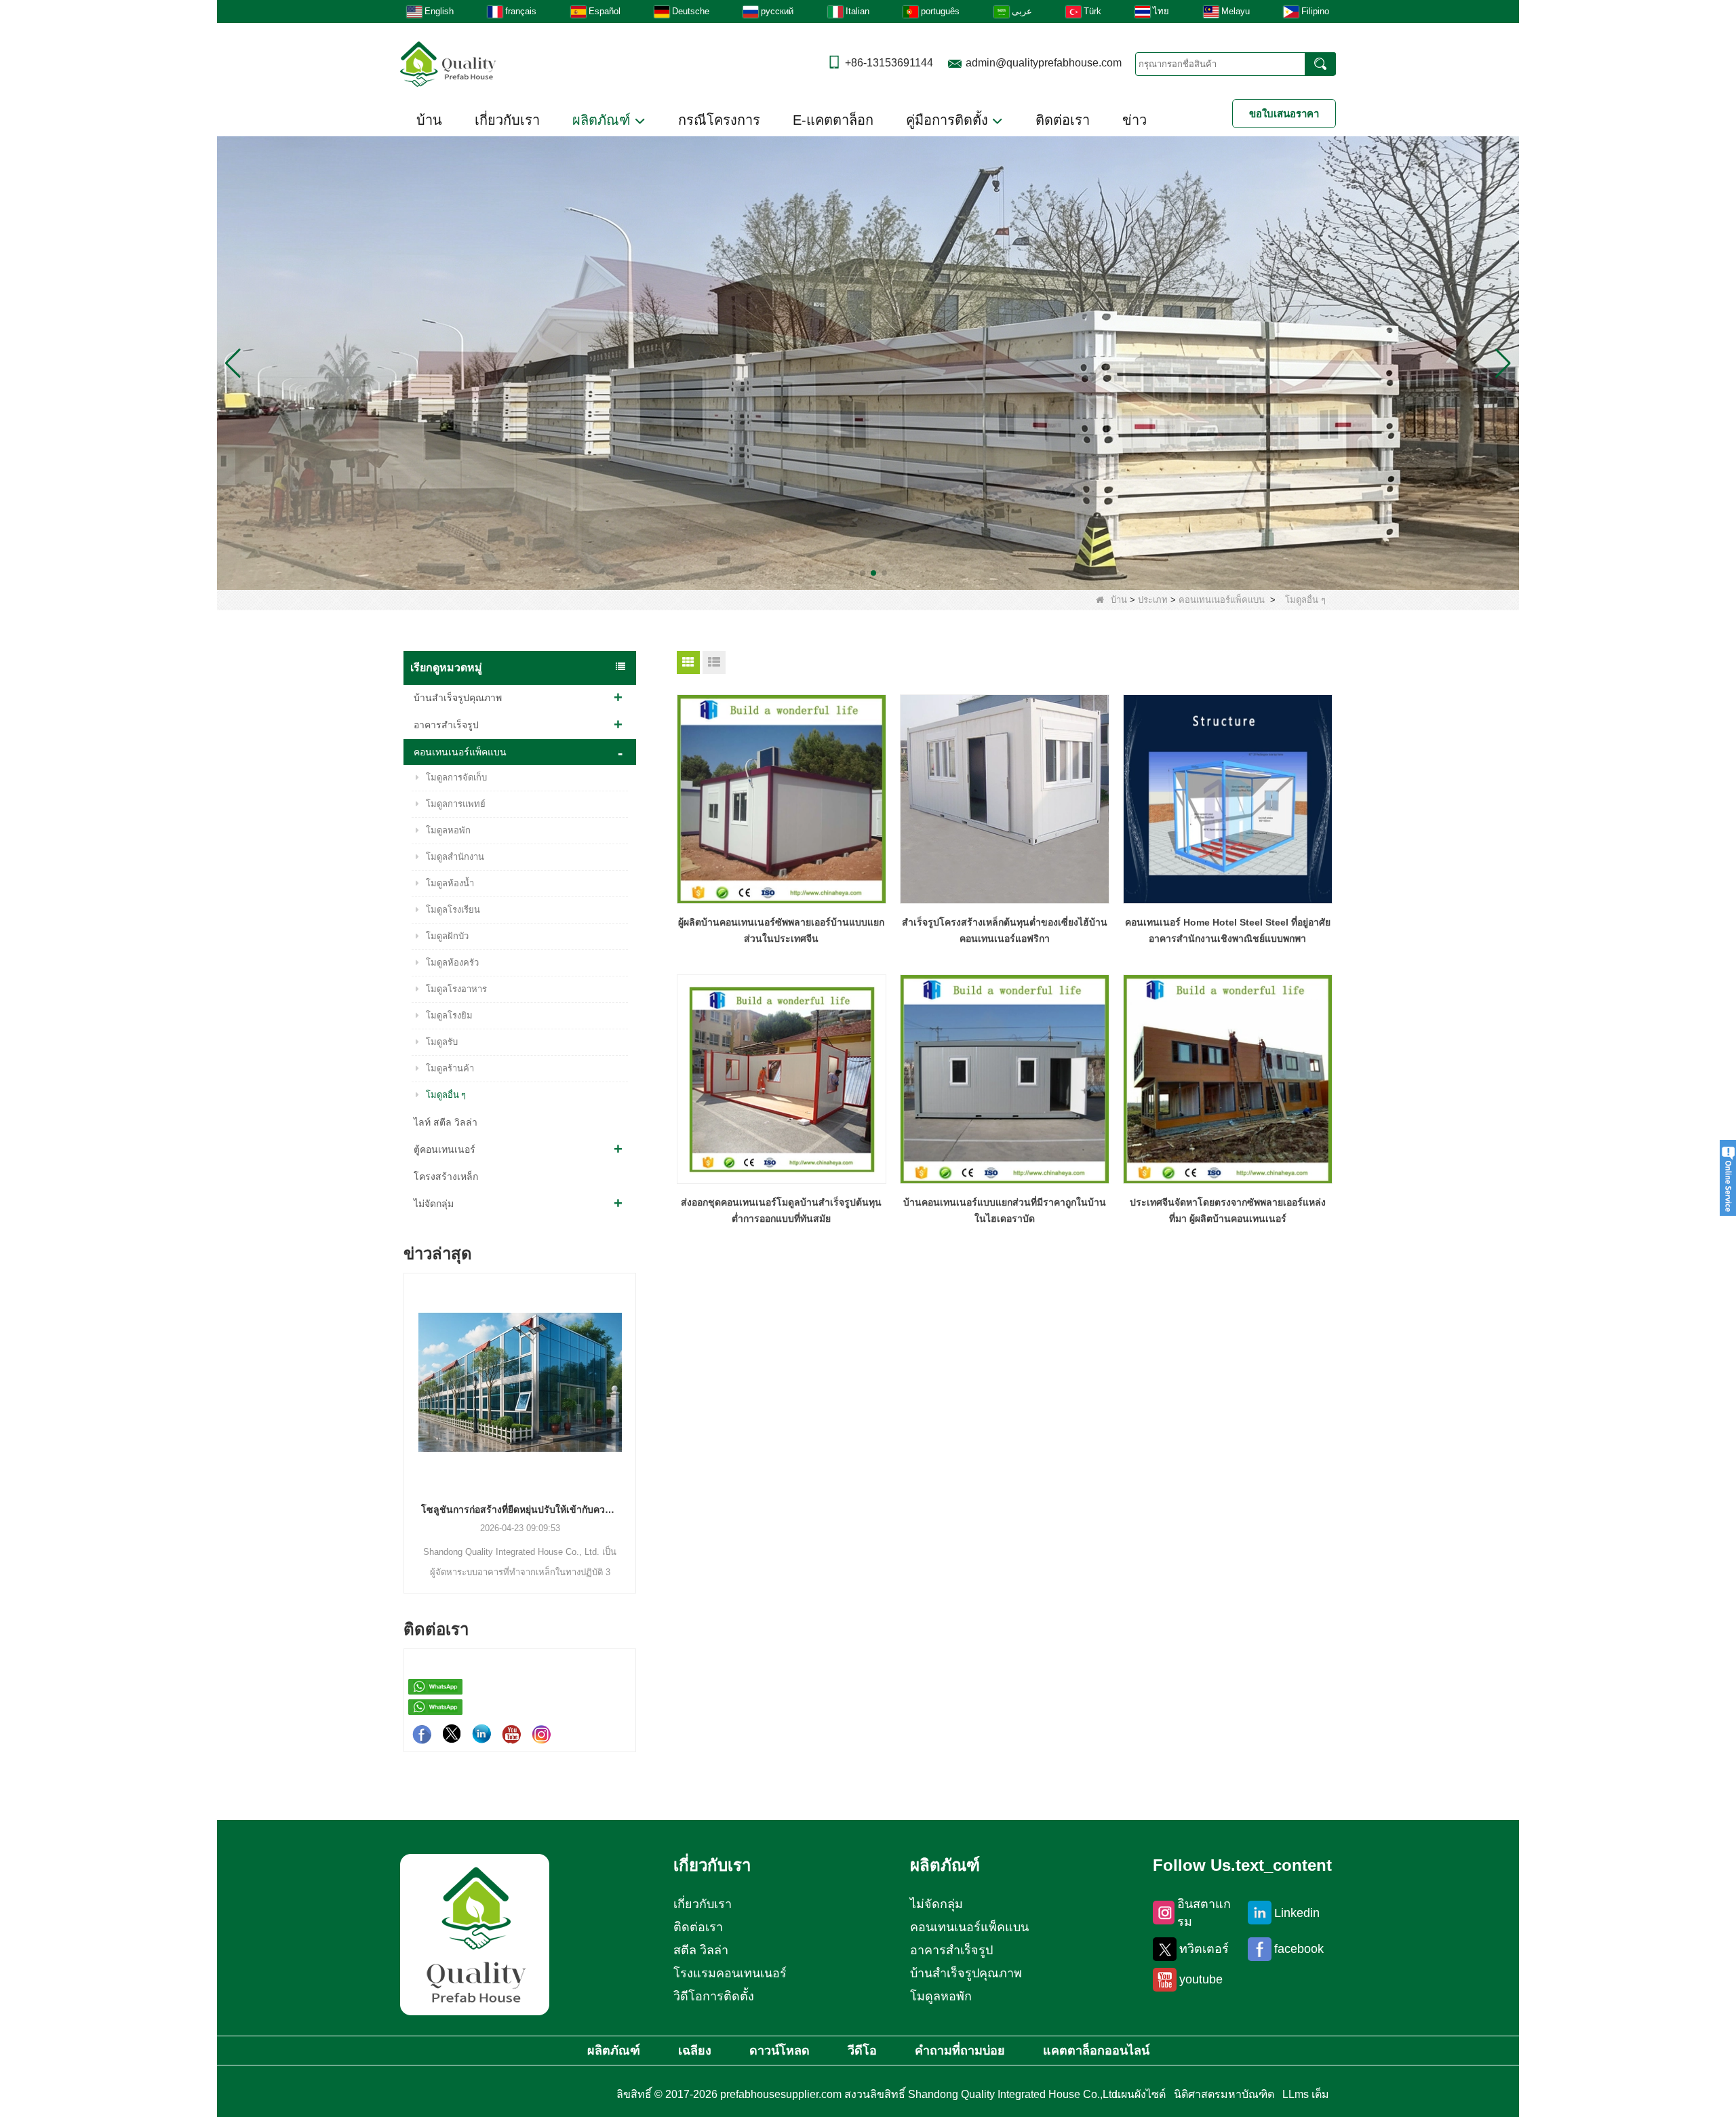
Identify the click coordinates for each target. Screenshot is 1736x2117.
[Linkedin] (481, 1734)
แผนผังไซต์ (1140, 2094)
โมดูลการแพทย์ (456, 804)
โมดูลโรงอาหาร (456, 989)
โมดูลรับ (442, 1042)
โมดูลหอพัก (448, 830)
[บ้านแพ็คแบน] (868, 362)
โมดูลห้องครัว (452, 963)
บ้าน (429, 120)
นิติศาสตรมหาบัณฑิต (1224, 2094)
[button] (852, 573)
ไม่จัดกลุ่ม (434, 1204)
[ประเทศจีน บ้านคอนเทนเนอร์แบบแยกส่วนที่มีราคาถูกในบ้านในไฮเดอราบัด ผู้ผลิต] (1005, 1079)
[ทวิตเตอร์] (452, 1734)
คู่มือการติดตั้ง (949, 120)
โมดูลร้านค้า (450, 1068)
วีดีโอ (862, 2051)
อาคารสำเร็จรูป (446, 725)
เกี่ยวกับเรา (507, 120)
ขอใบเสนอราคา (1284, 114)
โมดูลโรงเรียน (453, 910)
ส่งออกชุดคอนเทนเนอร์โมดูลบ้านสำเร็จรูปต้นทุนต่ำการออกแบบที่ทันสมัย (781, 1210)
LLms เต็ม (1306, 2094)
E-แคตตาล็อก (833, 120)
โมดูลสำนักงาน (455, 857)
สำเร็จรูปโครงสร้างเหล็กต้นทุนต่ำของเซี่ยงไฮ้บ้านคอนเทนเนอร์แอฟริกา (1005, 930)
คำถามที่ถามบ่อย (960, 2051)
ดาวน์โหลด (780, 2051)
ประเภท (1153, 600)
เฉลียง (695, 2051)
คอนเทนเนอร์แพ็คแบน (1222, 600)
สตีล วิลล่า (701, 1950)
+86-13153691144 (889, 63)
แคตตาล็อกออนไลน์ (1096, 2051)
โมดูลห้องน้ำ (450, 883)
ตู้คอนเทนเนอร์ (445, 1149)
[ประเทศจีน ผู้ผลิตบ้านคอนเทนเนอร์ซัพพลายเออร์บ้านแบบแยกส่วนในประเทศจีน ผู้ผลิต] (782, 799)
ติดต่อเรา (1063, 120)
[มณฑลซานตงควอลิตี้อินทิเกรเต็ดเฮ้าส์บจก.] (448, 63)
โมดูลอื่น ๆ (446, 1095)
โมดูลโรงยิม (449, 1015)
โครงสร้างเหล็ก (446, 1176)
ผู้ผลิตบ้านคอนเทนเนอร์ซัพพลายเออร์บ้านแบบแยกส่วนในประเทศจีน (781, 930)
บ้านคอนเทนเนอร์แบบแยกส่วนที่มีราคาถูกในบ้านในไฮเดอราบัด (1005, 1210)
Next (631, 1410)
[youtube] (511, 1734)
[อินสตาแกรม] (541, 1734)
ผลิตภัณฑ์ (604, 120)
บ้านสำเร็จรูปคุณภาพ (458, 698)
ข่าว (1135, 120)
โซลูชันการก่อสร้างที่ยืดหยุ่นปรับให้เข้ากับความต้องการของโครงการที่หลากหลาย (405, 1509)
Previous (409, 1410)
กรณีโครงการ (719, 120)
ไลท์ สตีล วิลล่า (446, 1122)
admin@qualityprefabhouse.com (1044, 63)
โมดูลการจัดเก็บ (456, 777)
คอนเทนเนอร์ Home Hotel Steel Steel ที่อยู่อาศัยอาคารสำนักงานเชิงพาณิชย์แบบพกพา (1228, 930)
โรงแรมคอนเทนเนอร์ (730, 1973)
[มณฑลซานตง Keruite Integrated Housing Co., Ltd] (475, 1934)
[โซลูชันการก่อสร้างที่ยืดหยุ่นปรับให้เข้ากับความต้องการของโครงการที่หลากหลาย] (405, 1382)
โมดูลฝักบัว (447, 936)
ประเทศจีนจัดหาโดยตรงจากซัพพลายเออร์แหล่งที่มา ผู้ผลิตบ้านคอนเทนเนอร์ (1228, 1210)
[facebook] (422, 1734)
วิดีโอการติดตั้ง (714, 1996)
